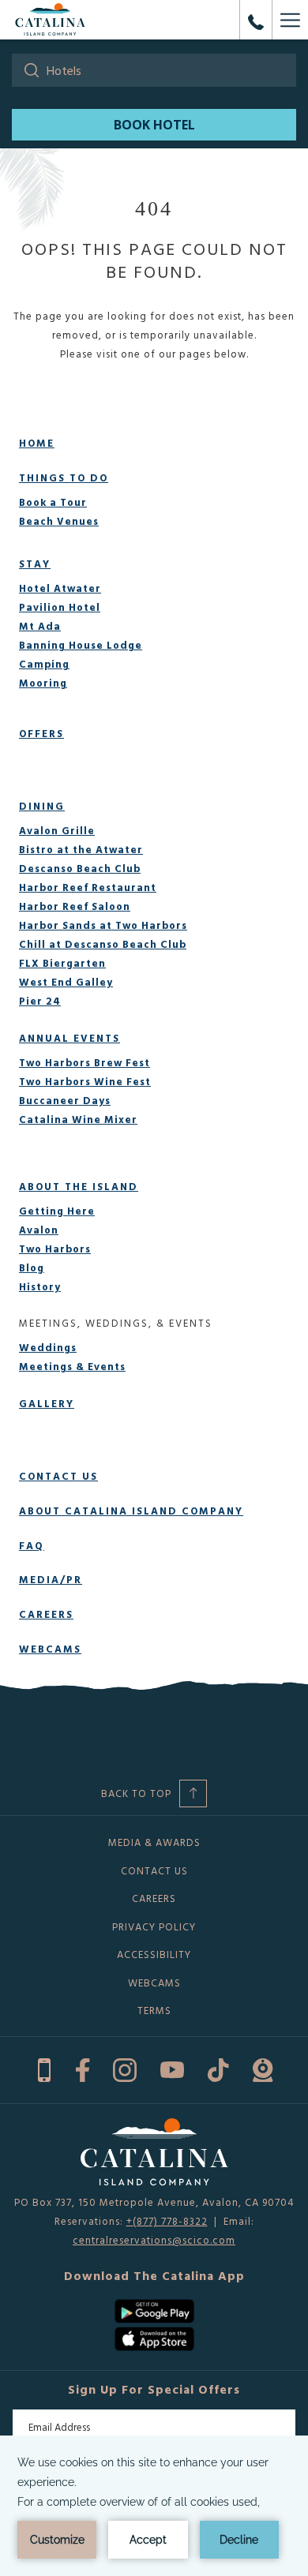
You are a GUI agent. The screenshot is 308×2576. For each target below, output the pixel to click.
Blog (32, 1267)
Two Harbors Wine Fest (85, 1081)
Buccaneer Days (65, 1100)
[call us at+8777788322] (256, 20)
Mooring (43, 683)
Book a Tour (53, 502)
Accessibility (154, 1954)
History (40, 1286)
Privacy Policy (154, 1926)
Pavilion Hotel (60, 607)
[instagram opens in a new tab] (125, 2068)
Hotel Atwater (60, 588)
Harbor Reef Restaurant (88, 887)
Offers (41, 733)
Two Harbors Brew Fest (85, 1062)
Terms (154, 2010)
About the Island (79, 1186)
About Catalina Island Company (131, 1511)
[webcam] (263, 2068)
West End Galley (66, 982)
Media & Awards (154, 1842)
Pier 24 (40, 1001)
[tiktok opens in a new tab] (218, 2068)
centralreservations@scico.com (154, 2240)
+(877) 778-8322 (167, 2221)
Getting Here (57, 1211)
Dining (42, 806)
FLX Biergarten (62, 963)
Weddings (48, 1347)
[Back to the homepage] (50, 20)
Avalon (39, 1230)
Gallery (47, 1403)
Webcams (50, 1649)
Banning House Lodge (81, 645)
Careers (46, 1614)
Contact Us (58, 1476)
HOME (37, 443)
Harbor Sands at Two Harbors (103, 925)
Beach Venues (59, 521)
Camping (44, 664)
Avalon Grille (57, 830)
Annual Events (69, 1038)
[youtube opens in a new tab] (172, 2068)
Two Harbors (55, 1249)
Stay (35, 563)
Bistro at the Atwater (81, 849)
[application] (154, 2506)
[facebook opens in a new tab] (83, 2068)
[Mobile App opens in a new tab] (44, 2068)
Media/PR (51, 1579)
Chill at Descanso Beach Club (103, 944)
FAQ (32, 1545)
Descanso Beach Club (80, 868)
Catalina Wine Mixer (78, 1119)
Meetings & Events (72, 1366)
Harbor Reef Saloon (75, 906)
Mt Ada (40, 626)
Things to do (64, 477)
